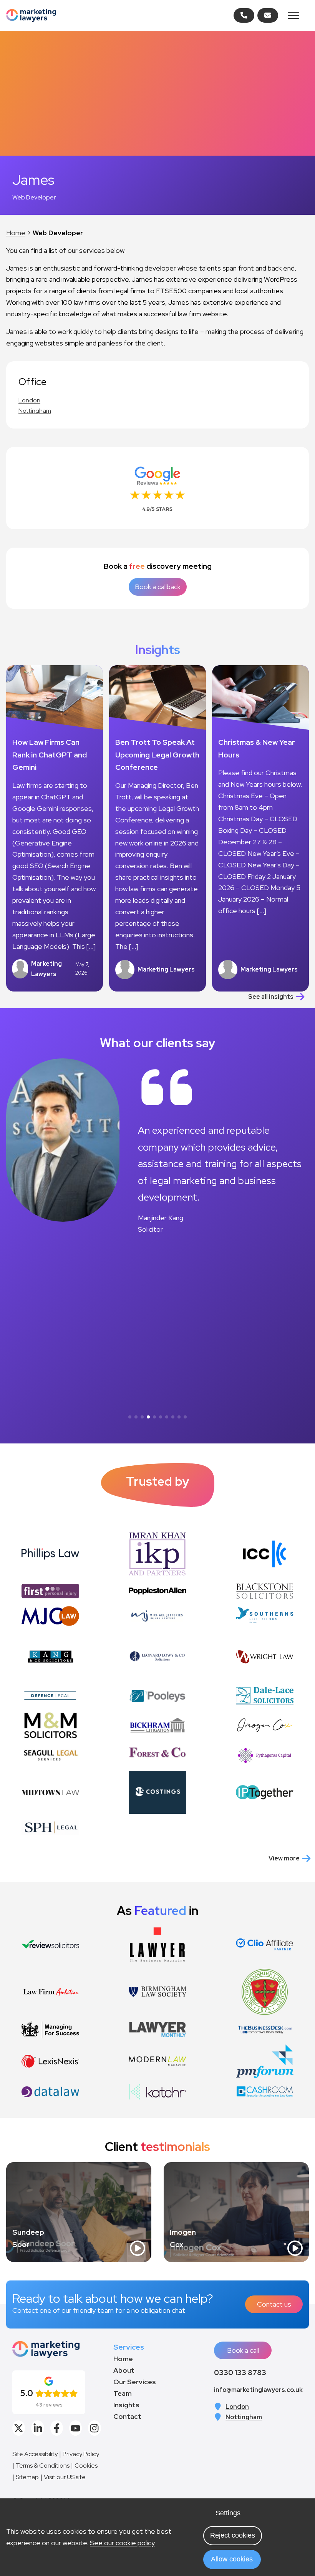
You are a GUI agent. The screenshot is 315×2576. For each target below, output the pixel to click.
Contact (127, 2416)
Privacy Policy (81, 2454)
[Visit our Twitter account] (19, 2428)
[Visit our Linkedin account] (37, 2428)
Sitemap (27, 2477)
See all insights (271, 997)
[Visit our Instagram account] (94, 2428)
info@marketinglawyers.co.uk (258, 2390)
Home (16, 233)
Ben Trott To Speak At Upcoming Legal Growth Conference (157, 755)
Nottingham (35, 411)
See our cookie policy (122, 2543)
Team (123, 2393)
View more (284, 1858)
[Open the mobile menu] (293, 15)
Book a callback (158, 587)
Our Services (135, 2382)
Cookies (86, 2466)
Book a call (243, 2350)
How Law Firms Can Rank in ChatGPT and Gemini (50, 755)
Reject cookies (233, 2535)
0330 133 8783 (240, 2372)
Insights (126, 2405)
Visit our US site (65, 2477)
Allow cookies (232, 2559)
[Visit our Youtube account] (75, 2428)
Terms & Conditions (43, 2466)
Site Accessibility (35, 2454)
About (124, 2370)
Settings (228, 2513)
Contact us (274, 2304)
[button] (130, 1417)
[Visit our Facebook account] (57, 2428)
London (29, 400)
